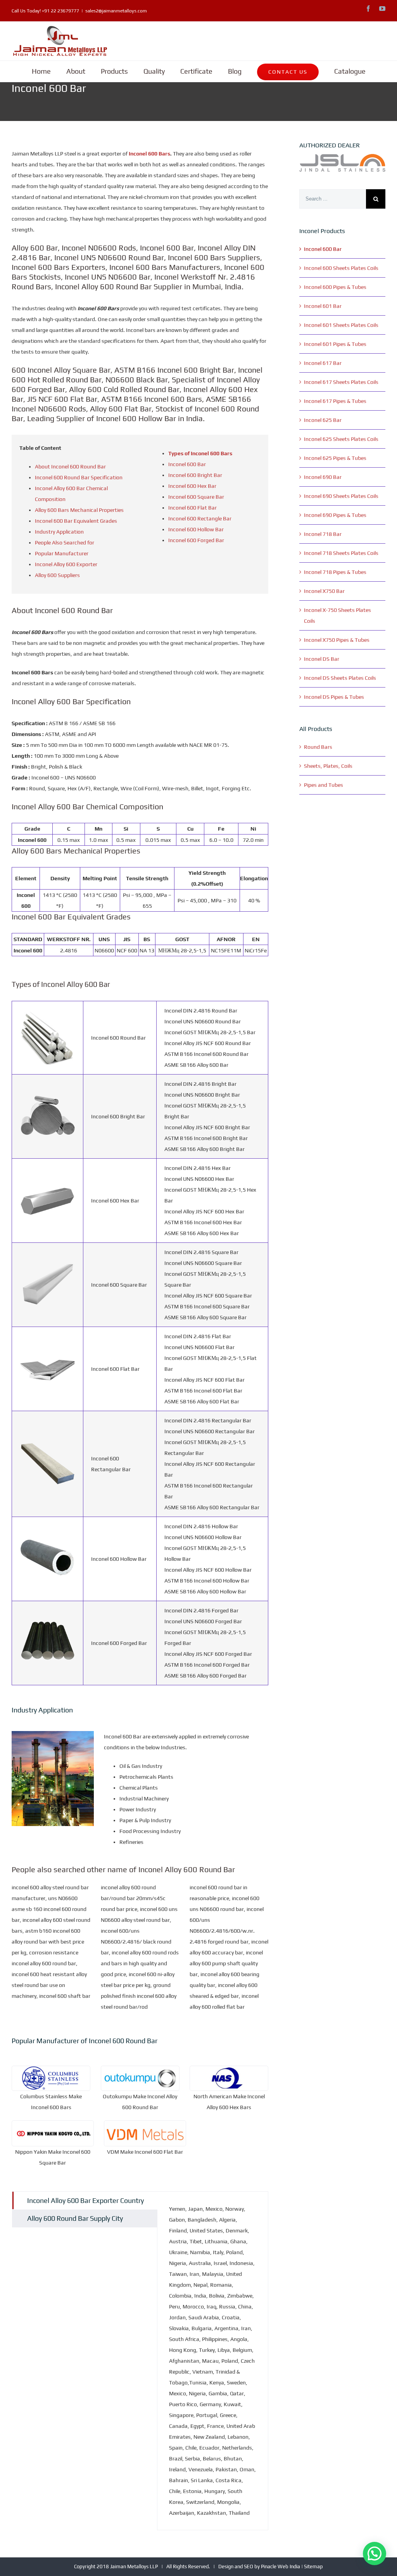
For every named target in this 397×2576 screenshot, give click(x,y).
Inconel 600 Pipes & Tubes (335, 287)
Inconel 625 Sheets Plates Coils (341, 439)
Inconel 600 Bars (149, 154)
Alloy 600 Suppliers (57, 575)
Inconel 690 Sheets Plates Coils (341, 496)
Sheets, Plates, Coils (328, 766)
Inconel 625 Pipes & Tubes (335, 458)
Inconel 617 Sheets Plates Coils (341, 382)
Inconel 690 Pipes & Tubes (335, 515)
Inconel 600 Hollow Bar (196, 529)
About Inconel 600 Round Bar (70, 466)
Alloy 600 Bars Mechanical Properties (79, 510)
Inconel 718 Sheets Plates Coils (341, 553)
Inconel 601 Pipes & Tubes (335, 344)
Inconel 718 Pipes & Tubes (335, 572)
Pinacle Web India (280, 2566)
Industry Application (59, 532)
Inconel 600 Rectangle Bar (200, 518)
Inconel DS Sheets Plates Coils (340, 678)
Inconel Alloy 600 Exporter (66, 564)
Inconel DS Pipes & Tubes (334, 697)
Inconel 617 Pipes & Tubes (335, 401)
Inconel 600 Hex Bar (192, 486)
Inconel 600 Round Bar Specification (79, 477)
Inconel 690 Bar (323, 477)
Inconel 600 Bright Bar (195, 475)
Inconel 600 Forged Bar (196, 540)
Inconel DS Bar (322, 659)
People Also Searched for (65, 542)
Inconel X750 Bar (324, 591)
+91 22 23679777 (60, 11)
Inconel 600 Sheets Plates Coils (341, 268)
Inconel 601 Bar (323, 306)
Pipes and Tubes (324, 785)
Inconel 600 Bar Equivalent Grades (76, 521)
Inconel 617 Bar (323, 363)
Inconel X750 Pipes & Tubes (337, 640)
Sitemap (313, 2566)
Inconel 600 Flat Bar (192, 508)
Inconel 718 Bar (323, 534)
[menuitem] (41, 71)
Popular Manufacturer (62, 553)
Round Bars (318, 747)
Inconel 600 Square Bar (196, 497)
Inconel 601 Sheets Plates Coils (341, 325)
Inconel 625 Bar (323, 420)
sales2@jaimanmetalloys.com (116, 11)
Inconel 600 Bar (187, 464)
